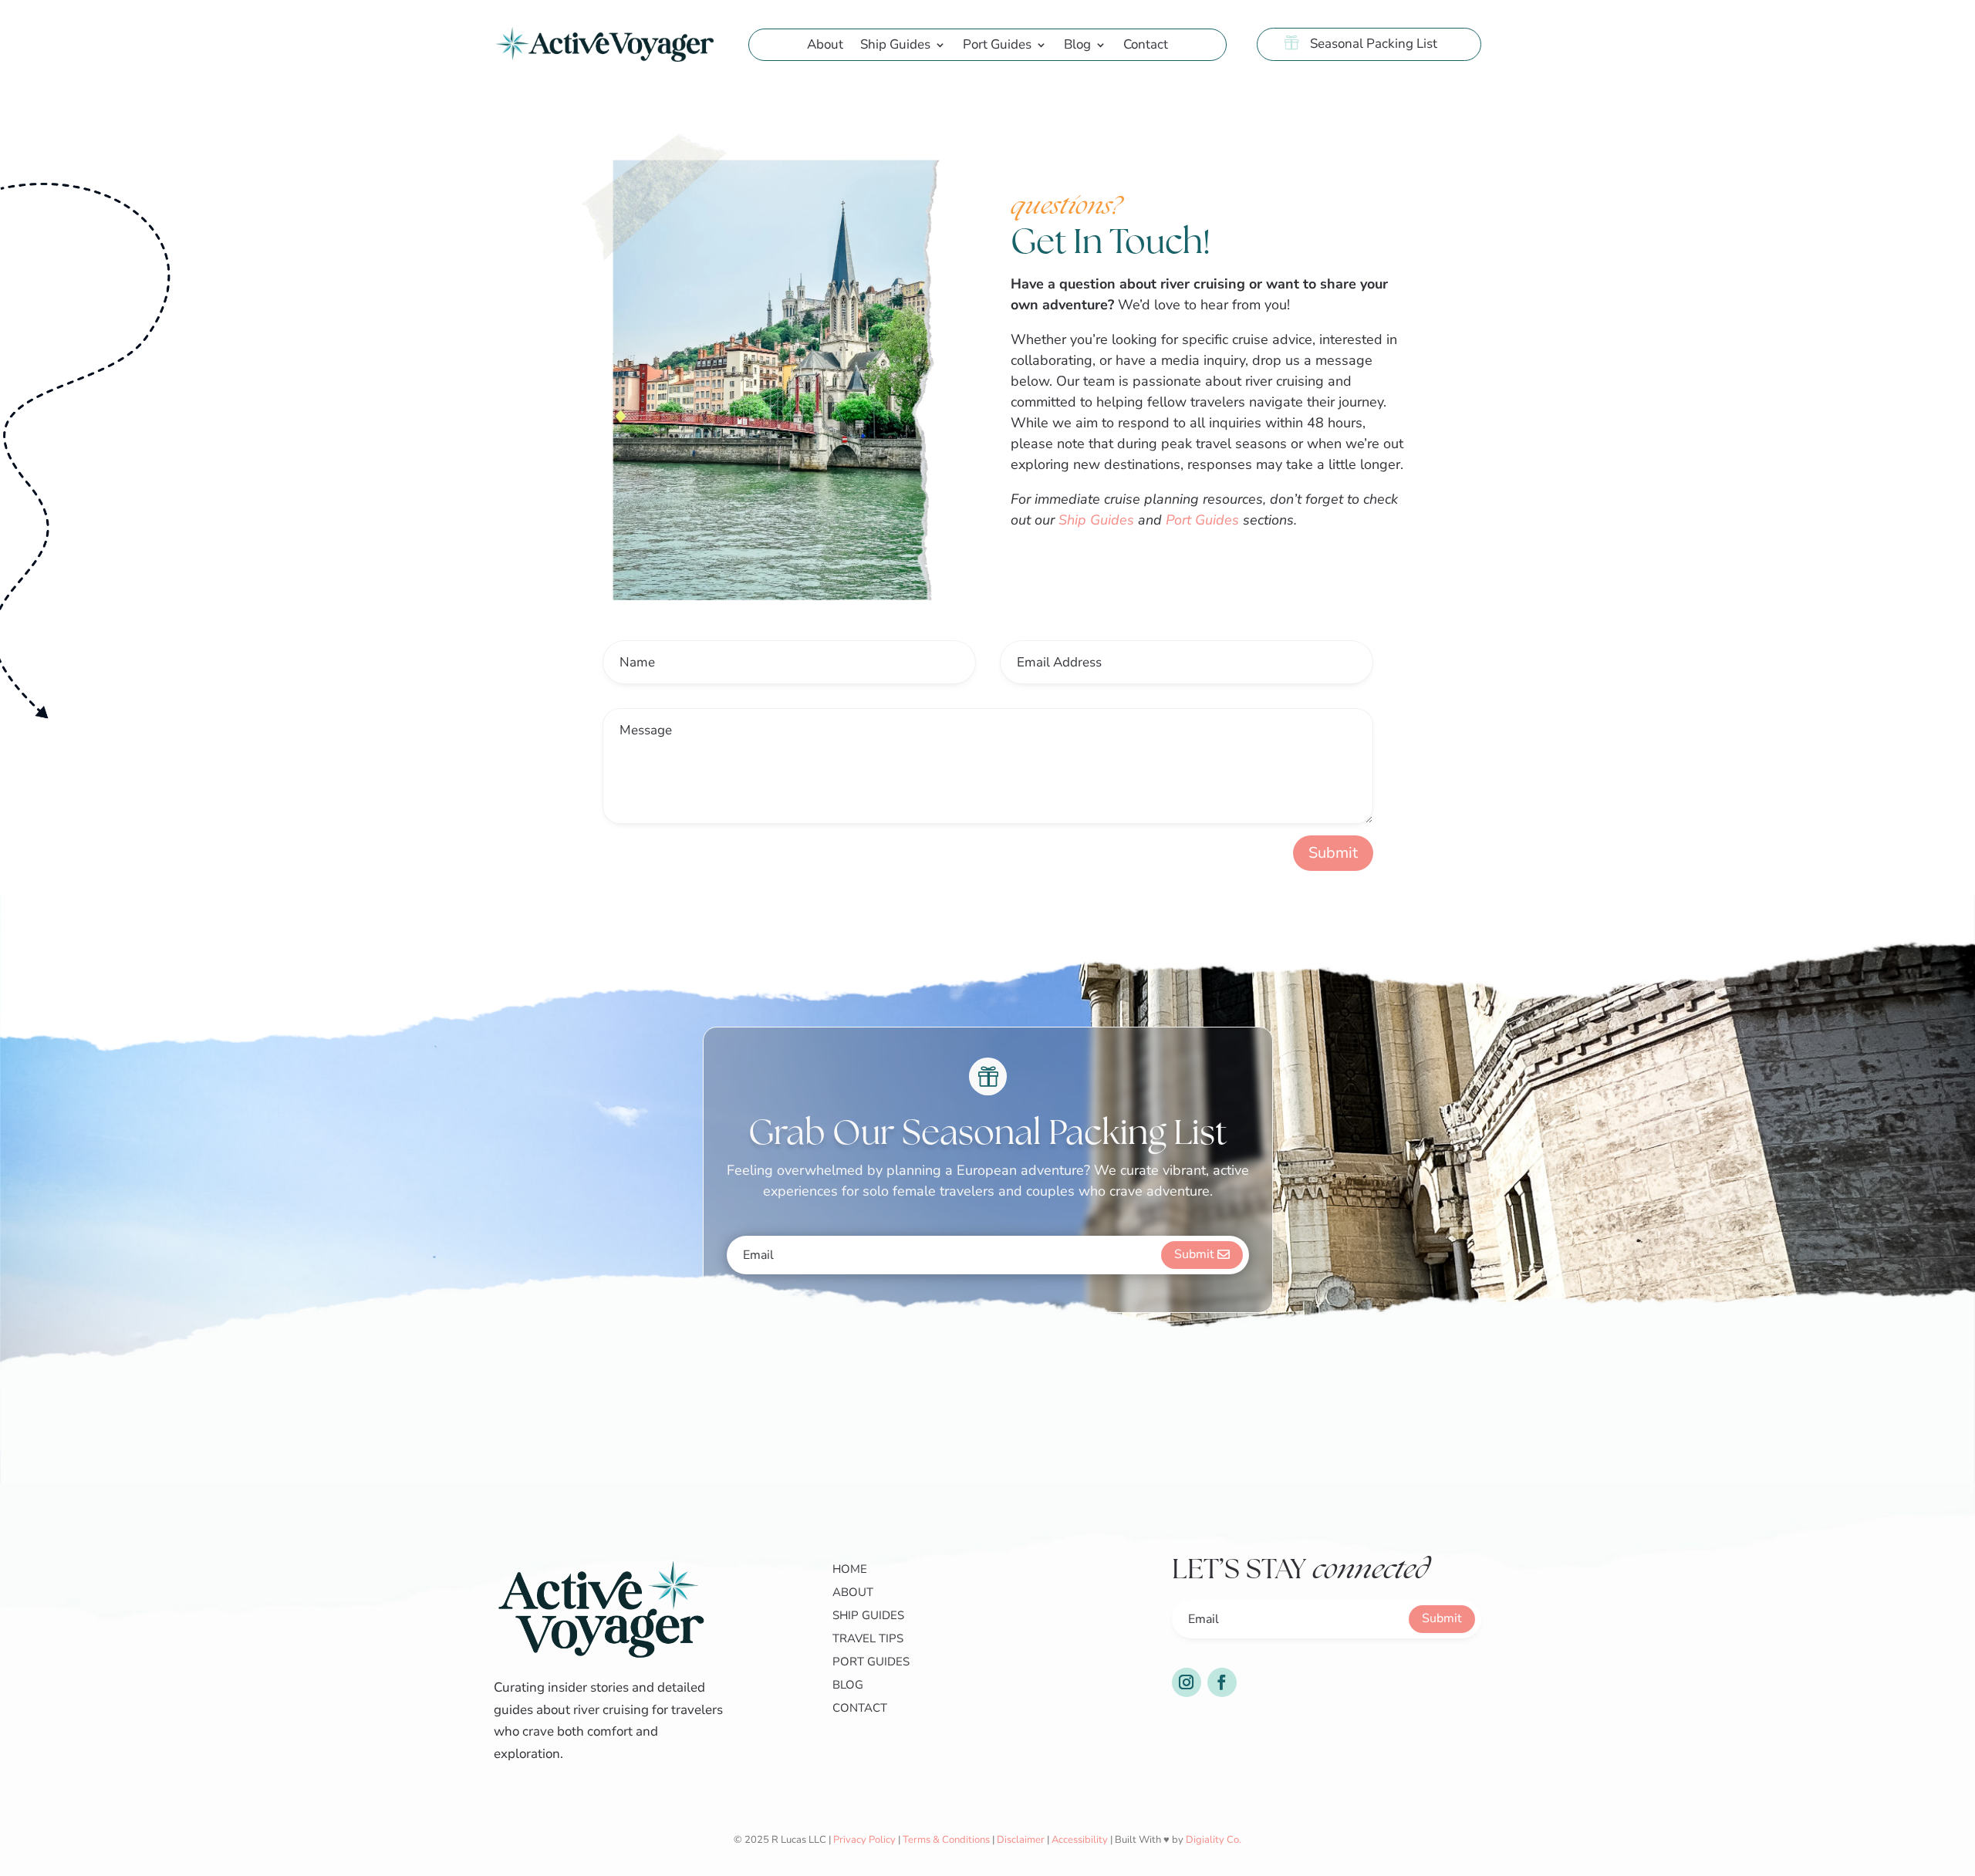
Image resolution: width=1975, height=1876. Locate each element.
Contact (1146, 46)
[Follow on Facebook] (1222, 1682)
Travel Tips (868, 1638)
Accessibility (1080, 1840)
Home (850, 1569)
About (825, 46)
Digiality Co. (1214, 1840)
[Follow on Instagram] (1187, 1682)
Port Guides (997, 46)
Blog (1077, 46)
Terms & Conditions (946, 1840)
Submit (1333, 853)
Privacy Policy (864, 1840)
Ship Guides (895, 46)
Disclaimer (1021, 1840)
